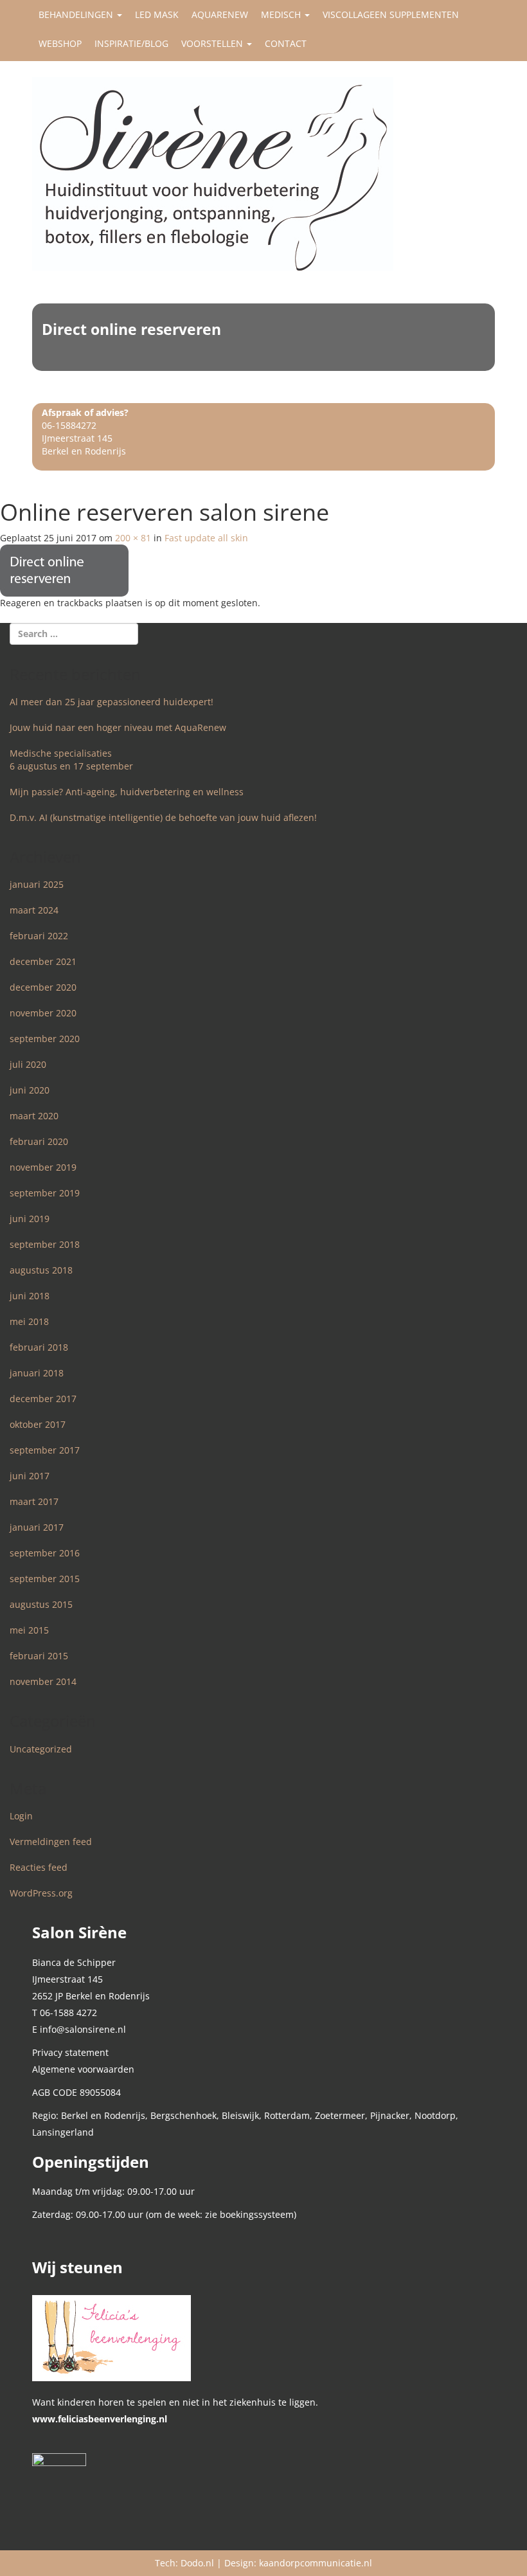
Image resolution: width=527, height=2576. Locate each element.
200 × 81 (133, 538)
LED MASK (157, 14)
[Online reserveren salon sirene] (64, 569)
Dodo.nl (197, 2563)
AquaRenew (220, 14)
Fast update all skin (206, 538)
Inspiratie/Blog (131, 43)
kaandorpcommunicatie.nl (316, 2563)
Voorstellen (213, 43)
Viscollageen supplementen (391, 14)
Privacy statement (70, 2052)
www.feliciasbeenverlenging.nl (100, 2419)
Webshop (60, 43)
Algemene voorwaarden (83, 2069)
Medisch (282, 14)
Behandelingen (77, 14)
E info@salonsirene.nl (79, 2029)
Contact (286, 43)
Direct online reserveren (131, 329)
